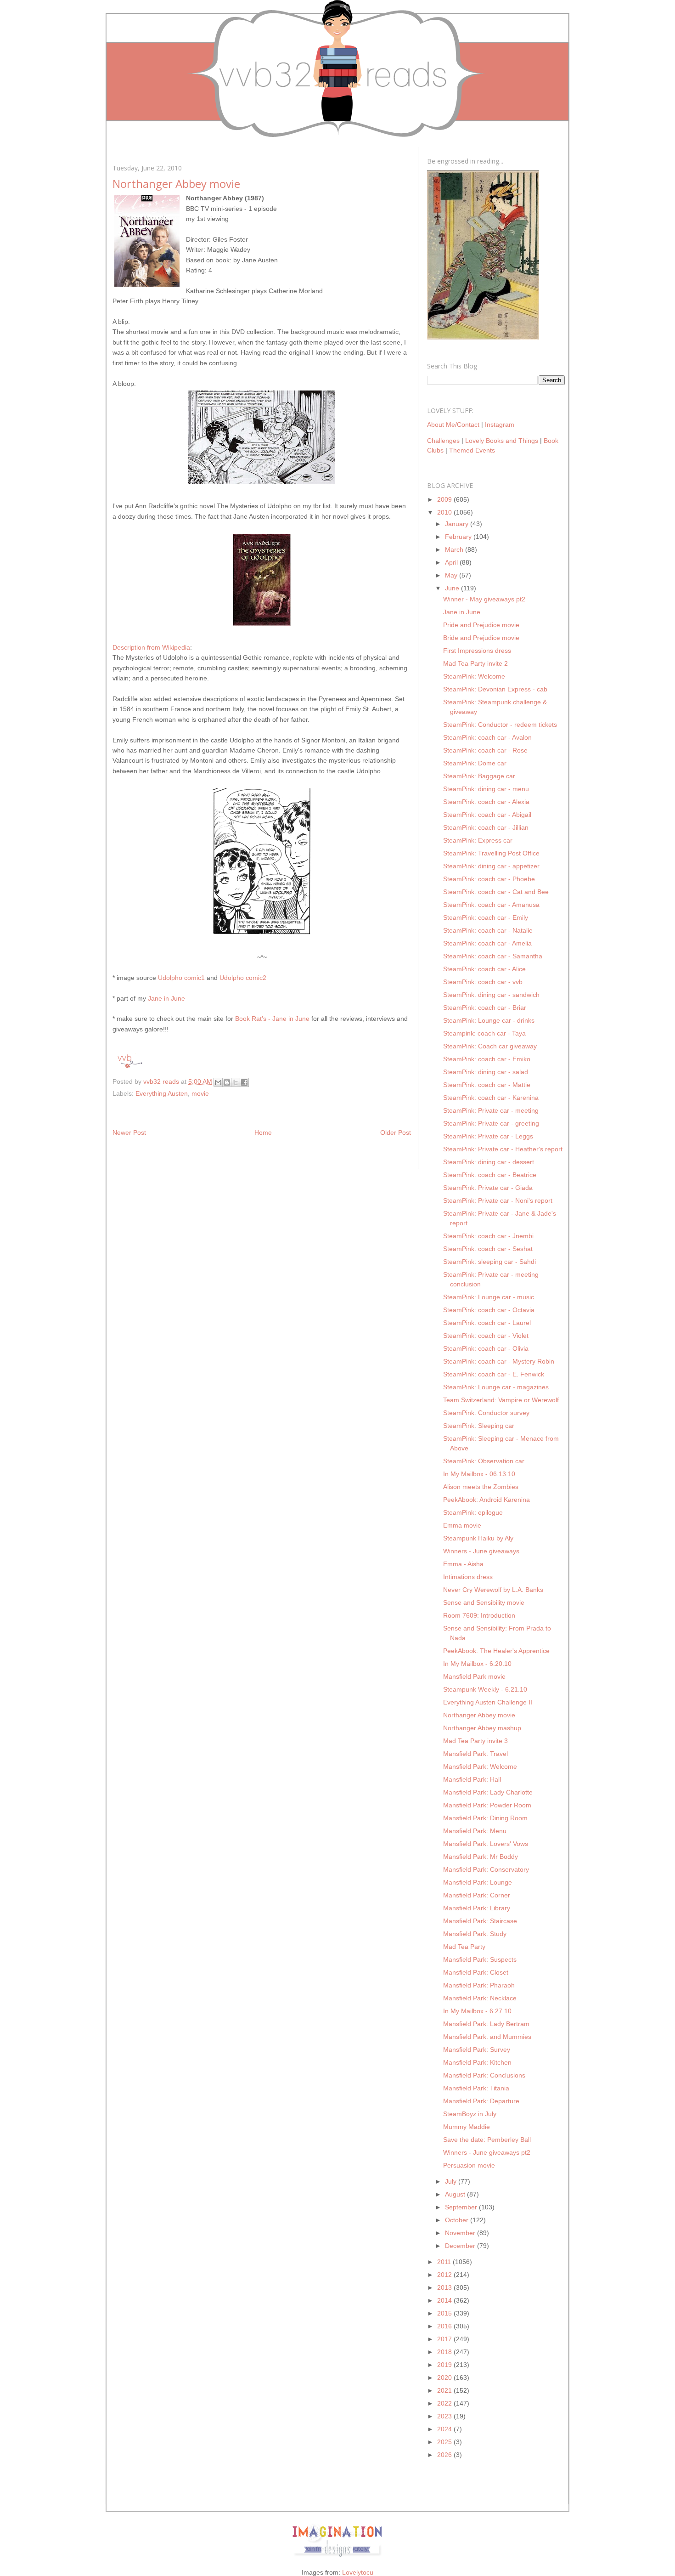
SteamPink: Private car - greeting (491, 1123)
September (462, 2207)
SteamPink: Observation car (484, 1461)
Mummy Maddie (467, 2127)
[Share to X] (236, 1082)
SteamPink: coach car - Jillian (486, 827)
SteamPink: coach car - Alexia (486, 802)
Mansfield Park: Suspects (480, 1959)
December (461, 2246)
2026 (445, 2455)
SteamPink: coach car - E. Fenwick (494, 1374)
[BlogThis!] (227, 1082)
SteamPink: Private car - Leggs (488, 1136)
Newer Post (129, 1132)
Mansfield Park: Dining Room (485, 1818)
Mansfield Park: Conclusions (484, 2075)
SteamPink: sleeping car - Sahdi (489, 1262)
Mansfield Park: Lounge (478, 1882)
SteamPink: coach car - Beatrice (490, 1175)
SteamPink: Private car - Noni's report (498, 1200)
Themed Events (472, 450)
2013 (445, 2287)
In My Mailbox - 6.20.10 (477, 1664)
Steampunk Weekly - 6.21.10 (485, 1689)
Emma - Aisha (463, 1564)
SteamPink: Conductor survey (486, 1413)
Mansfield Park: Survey (477, 2049)
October (458, 2220)
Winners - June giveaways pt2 (487, 2152)
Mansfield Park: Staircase (480, 1921)
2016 (445, 2326)
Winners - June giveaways (481, 1551)
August (456, 2194)
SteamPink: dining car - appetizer (491, 866)
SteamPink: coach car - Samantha (493, 956)
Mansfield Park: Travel (475, 1754)
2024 (445, 2429)
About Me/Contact (453, 425)
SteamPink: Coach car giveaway (490, 1046)
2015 (445, 2313)
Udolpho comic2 (243, 978)
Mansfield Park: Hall (472, 1779)
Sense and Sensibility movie (484, 1602)
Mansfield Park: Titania (476, 2088)
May (452, 575)
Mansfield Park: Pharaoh (479, 1985)
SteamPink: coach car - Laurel (487, 1323)
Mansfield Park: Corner (477, 1895)
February (459, 537)
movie (200, 1093)
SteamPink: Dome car (475, 763)
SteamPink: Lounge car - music (489, 1297)
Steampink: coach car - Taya (484, 1033)
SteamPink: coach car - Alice (484, 969)
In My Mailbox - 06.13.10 (479, 1474)
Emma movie (462, 1525)
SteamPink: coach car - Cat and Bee (496, 892)
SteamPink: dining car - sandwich (491, 995)
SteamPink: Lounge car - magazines (496, 1387)
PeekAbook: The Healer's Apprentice (496, 1651)
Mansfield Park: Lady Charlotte (488, 1792)
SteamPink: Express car (478, 840)
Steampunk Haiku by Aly (478, 1538)
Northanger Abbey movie (479, 1715)
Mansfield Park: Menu (475, 1831)
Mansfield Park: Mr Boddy (481, 1857)
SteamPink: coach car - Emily (486, 917)
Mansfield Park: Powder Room (487, 1805)
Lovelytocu (358, 2572)
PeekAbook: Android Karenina (487, 1500)
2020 (445, 2378)
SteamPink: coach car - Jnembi (488, 1236)
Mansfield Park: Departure (481, 2101)
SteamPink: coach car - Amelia (487, 943)
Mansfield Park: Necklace (480, 1998)
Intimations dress (468, 1577)
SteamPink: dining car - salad (486, 1072)
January (458, 524)
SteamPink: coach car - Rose (485, 750)
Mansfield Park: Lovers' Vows (486, 1844)
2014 (445, 2300)
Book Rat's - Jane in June (272, 1019)
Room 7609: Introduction (479, 1615)
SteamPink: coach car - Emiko (487, 1059)
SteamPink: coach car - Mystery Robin (499, 1361)
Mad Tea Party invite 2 (475, 663)
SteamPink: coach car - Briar (485, 1008)
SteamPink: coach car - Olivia (486, 1348)
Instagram (500, 425)
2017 (445, 2339)
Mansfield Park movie (474, 1676)
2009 (445, 499)
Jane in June (166, 998)
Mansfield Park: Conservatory (486, 1869)
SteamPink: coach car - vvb (483, 982)
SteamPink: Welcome (474, 676)
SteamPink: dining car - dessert (489, 1162)
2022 (445, 2403)
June (453, 588)
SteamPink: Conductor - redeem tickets (500, 725)
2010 (445, 512)
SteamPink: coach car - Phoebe (489, 879)
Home (263, 1132)
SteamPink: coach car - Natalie (488, 930)
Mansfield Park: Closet (476, 1972)
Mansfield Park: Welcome (480, 1766)
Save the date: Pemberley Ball (487, 2140)
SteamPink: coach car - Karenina (491, 1098)
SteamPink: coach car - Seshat (488, 1249)
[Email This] (218, 1082)
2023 (445, 2416)
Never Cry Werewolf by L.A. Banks (493, 1590)
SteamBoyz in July (470, 2114)
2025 (445, 2442)
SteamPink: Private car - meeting (491, 1110)
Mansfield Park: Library (477, 1908)
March (455, 549)
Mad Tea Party (464, 1947)
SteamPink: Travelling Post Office (491, 853)
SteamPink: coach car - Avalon (487, 737)
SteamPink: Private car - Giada (488, 1188)
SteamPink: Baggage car (479, 776)
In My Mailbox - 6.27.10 (477, 2011)
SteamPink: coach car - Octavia (489, 1310)
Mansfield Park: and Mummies (487, 2037)
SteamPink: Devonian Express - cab (495, 689)
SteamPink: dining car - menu (486, 789)
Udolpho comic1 (181, 978)
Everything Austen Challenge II (488, 1702)
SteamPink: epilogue (473, 1512)
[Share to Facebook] (244, 1082)
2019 (445, 2365)
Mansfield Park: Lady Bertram (486, 2024)
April (452, 562)
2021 (445, 2390)
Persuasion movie (469, 2165)
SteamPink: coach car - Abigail (487, 815)
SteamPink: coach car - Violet (486, 1336)
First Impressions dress (477, 651)
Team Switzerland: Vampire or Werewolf (501, 1400)
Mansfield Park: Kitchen (477, 2062)
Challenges (443, 441)
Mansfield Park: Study (475, 1934)
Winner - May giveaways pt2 (484, 599)
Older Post (396, 1132)
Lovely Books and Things (502, 441)
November (461, 2233)
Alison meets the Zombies (481, 1487)
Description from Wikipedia (151, 647)
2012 (445, 2275)
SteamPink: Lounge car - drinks (489, 1020)
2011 (445, 2262)
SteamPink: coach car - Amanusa (491, 905)
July (452, 2181)
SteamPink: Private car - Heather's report (503, 1149)
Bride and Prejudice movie (481, 638)
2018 (445, 2352)
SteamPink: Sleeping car (479, 1426)
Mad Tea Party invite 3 (475, 1741)
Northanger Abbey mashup (482, 1728)
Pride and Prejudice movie (481, 625)
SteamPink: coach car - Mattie (487, 1085)
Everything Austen (162, 1093)
